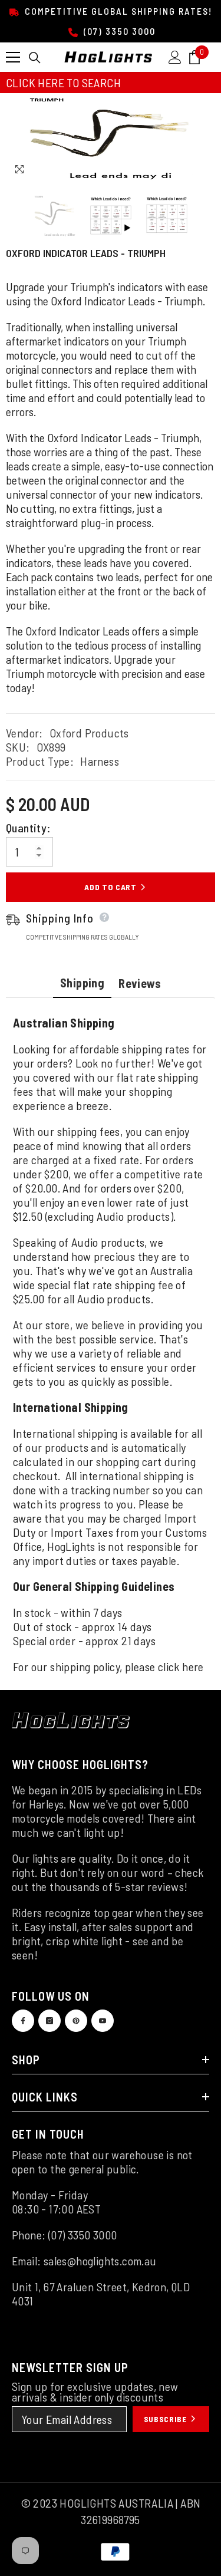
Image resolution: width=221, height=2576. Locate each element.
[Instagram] (50, 2021)
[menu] (13, 57)
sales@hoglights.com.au (100, 2261)
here (193, 1666)
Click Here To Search (63, 83)
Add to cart (111, 887)
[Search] (35, 58)
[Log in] (175, 57)
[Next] (204, 170)
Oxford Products (89, 733)
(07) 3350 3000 (118, 31)
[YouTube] (103, 2021)
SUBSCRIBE (166, 2419)
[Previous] (182, 170)
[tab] (82, 984)
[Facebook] (23, 2021)
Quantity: (28, 828)
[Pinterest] (76, 2021)
